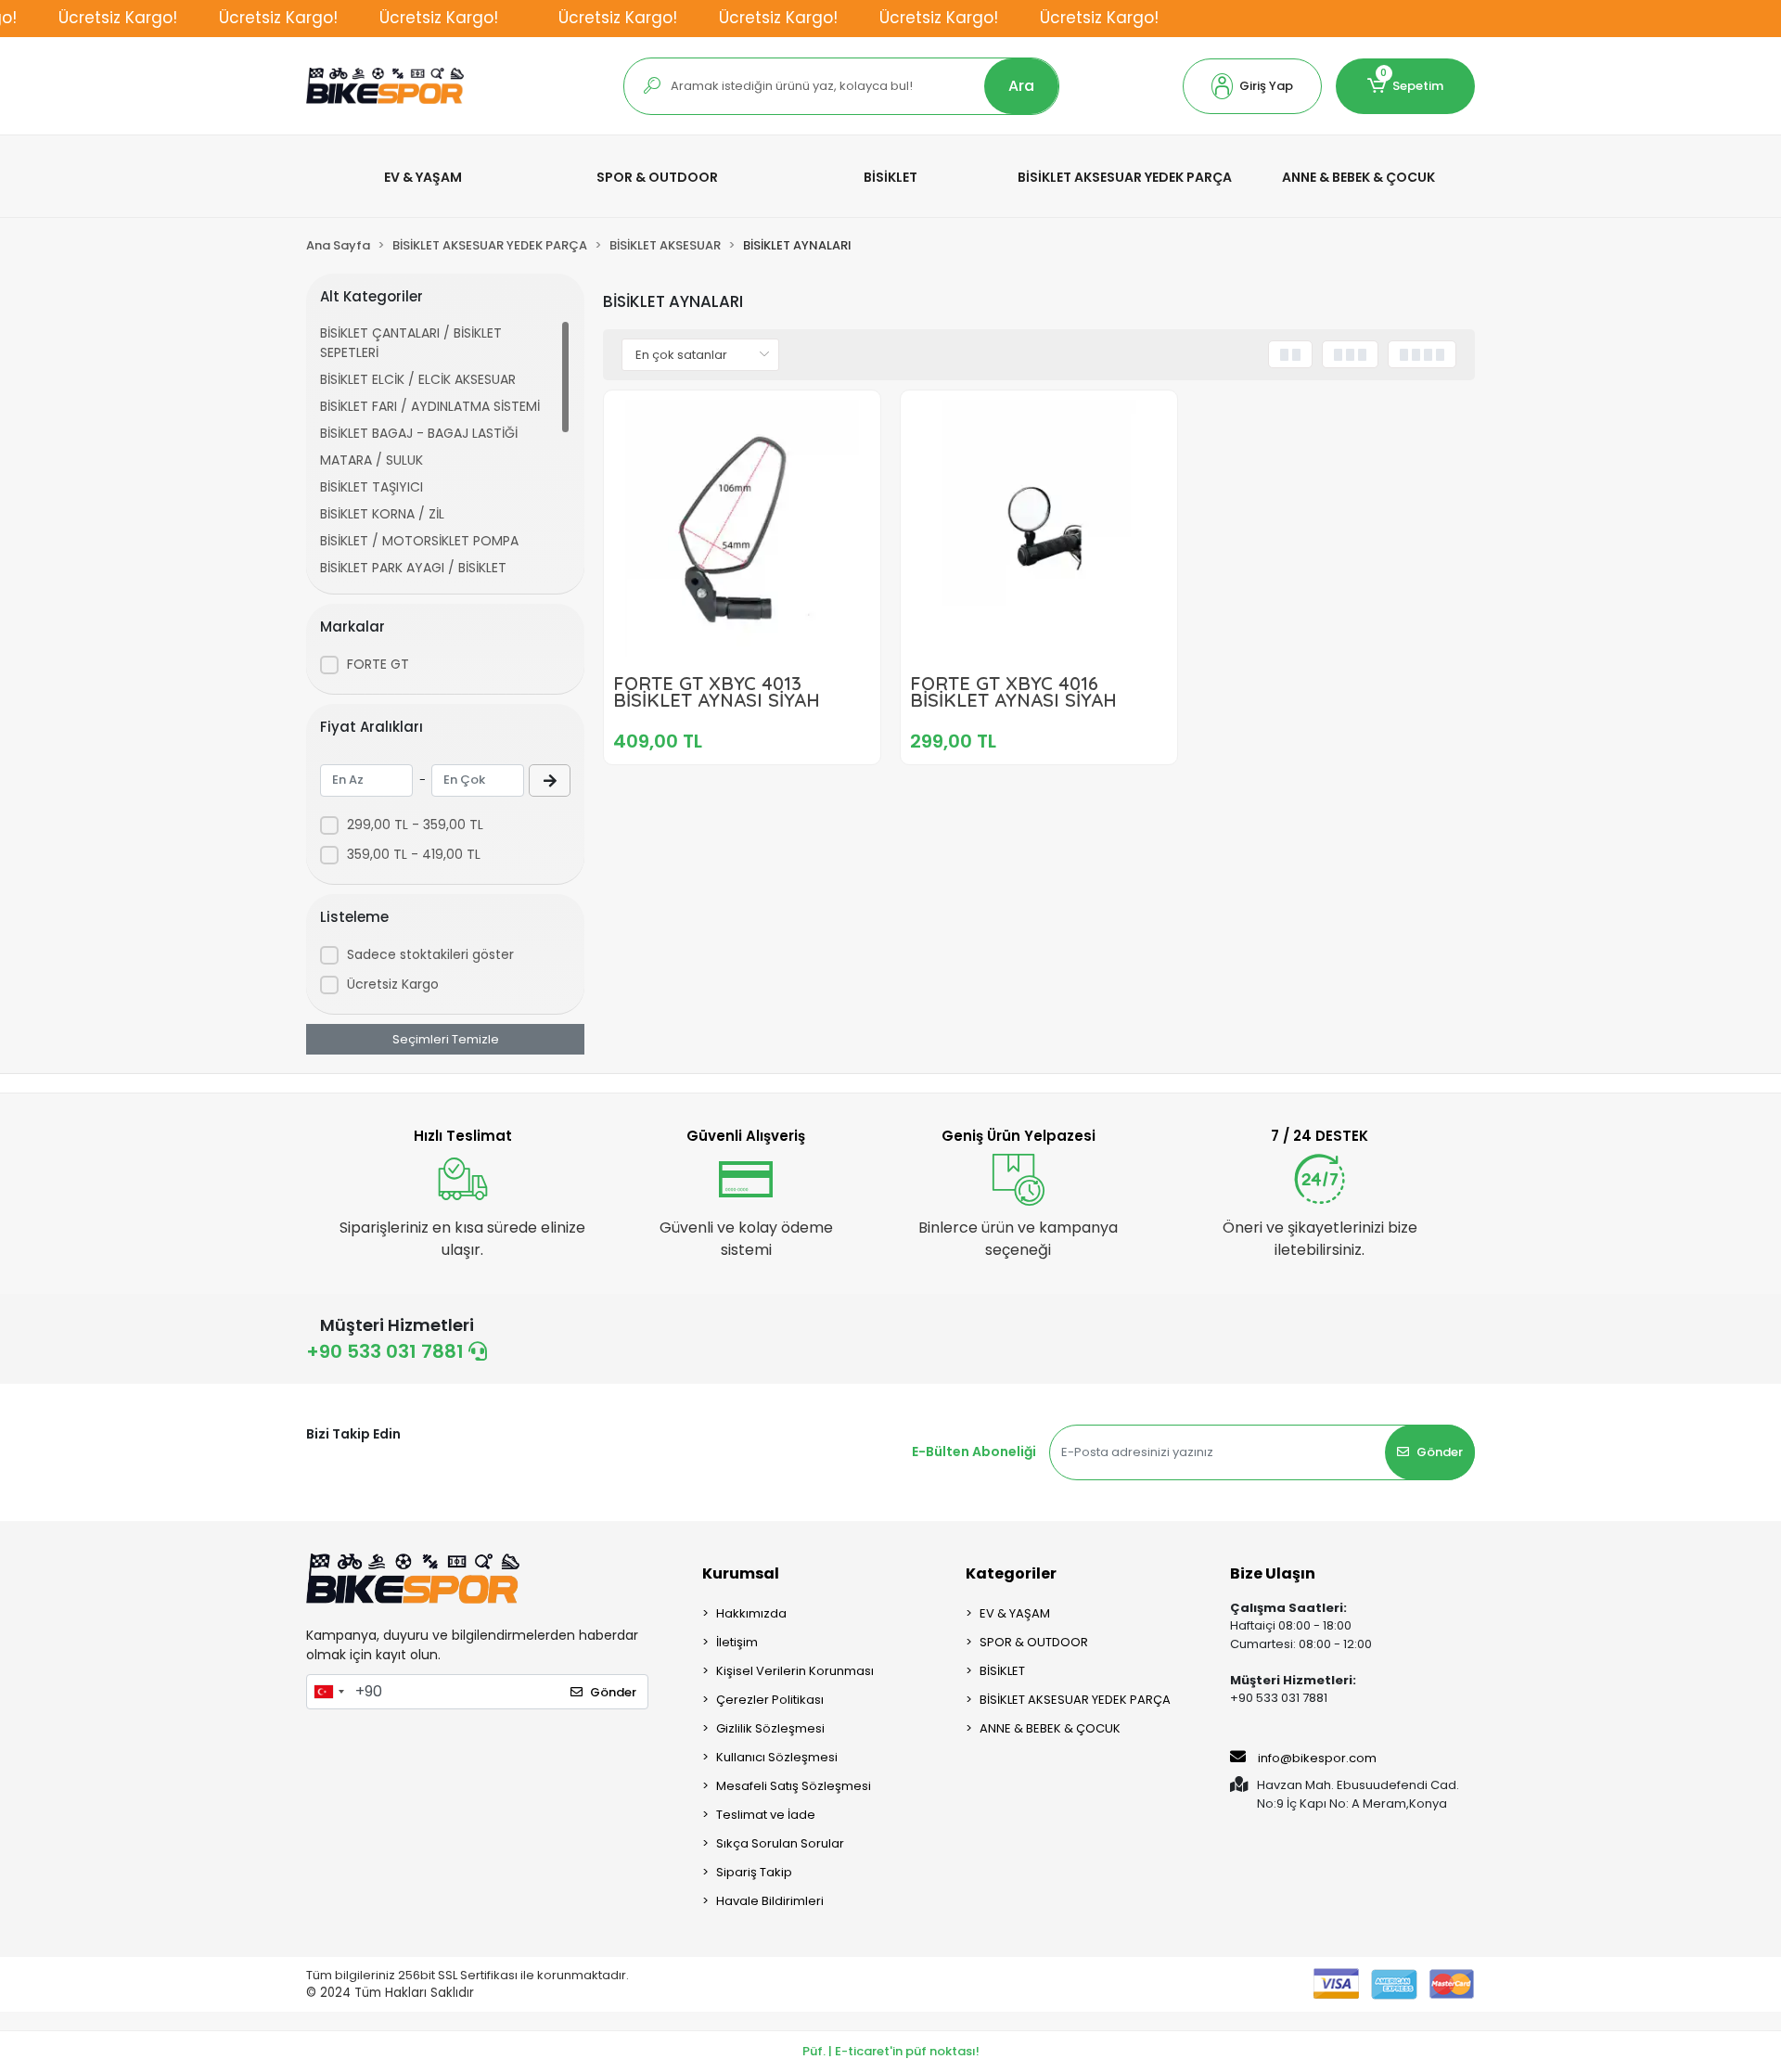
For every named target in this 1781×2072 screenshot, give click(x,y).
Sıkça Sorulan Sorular (780, 1843)
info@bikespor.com (1317, 1758)
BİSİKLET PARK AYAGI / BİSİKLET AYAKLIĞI (413, 577)
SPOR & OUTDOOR (1034, 1642)
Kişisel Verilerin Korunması (795, 1671)
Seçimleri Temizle (446, 1039)
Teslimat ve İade (766, 1815)
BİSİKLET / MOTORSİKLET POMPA (419, 541)
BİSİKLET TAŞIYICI (372, 487)
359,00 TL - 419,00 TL (414, 854)
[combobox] (328, 1692)
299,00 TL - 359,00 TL (415, 825)
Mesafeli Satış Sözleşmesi (794, 1786)
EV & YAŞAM (1015, 1613)
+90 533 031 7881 (387, 1351)
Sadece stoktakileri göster (430, 954)
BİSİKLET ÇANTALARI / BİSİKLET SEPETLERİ (411, 343)
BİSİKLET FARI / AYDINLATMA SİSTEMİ (430, 406)
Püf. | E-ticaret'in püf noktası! (891, 2051)
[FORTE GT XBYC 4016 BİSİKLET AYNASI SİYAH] (1039, 529)
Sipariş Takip (754, 1872)
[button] (1252, 86)
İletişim (737, 1642)
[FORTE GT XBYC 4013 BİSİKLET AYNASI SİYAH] (742, 529)
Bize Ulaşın (1273, 1573)
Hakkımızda (751, 1613)
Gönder (1440, 1452)
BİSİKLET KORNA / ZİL (382, 514)
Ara (1021, 86)
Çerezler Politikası (770, 1700)
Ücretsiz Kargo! (118, 18)
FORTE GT (378, 664)
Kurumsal (741, 1573)
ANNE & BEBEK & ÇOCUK (1050, 1728)
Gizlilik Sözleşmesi (770, 1728)
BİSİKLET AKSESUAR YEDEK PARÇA (1075, 1700)
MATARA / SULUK (372, 460)
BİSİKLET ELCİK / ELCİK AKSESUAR (418, 379)
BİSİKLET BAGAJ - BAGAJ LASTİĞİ (419, 433)
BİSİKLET (1002, 1671)
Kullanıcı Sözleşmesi (777, 1757)
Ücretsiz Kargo (393, 984)
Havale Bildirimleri (770, 1901)
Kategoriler (1011, 1573)
